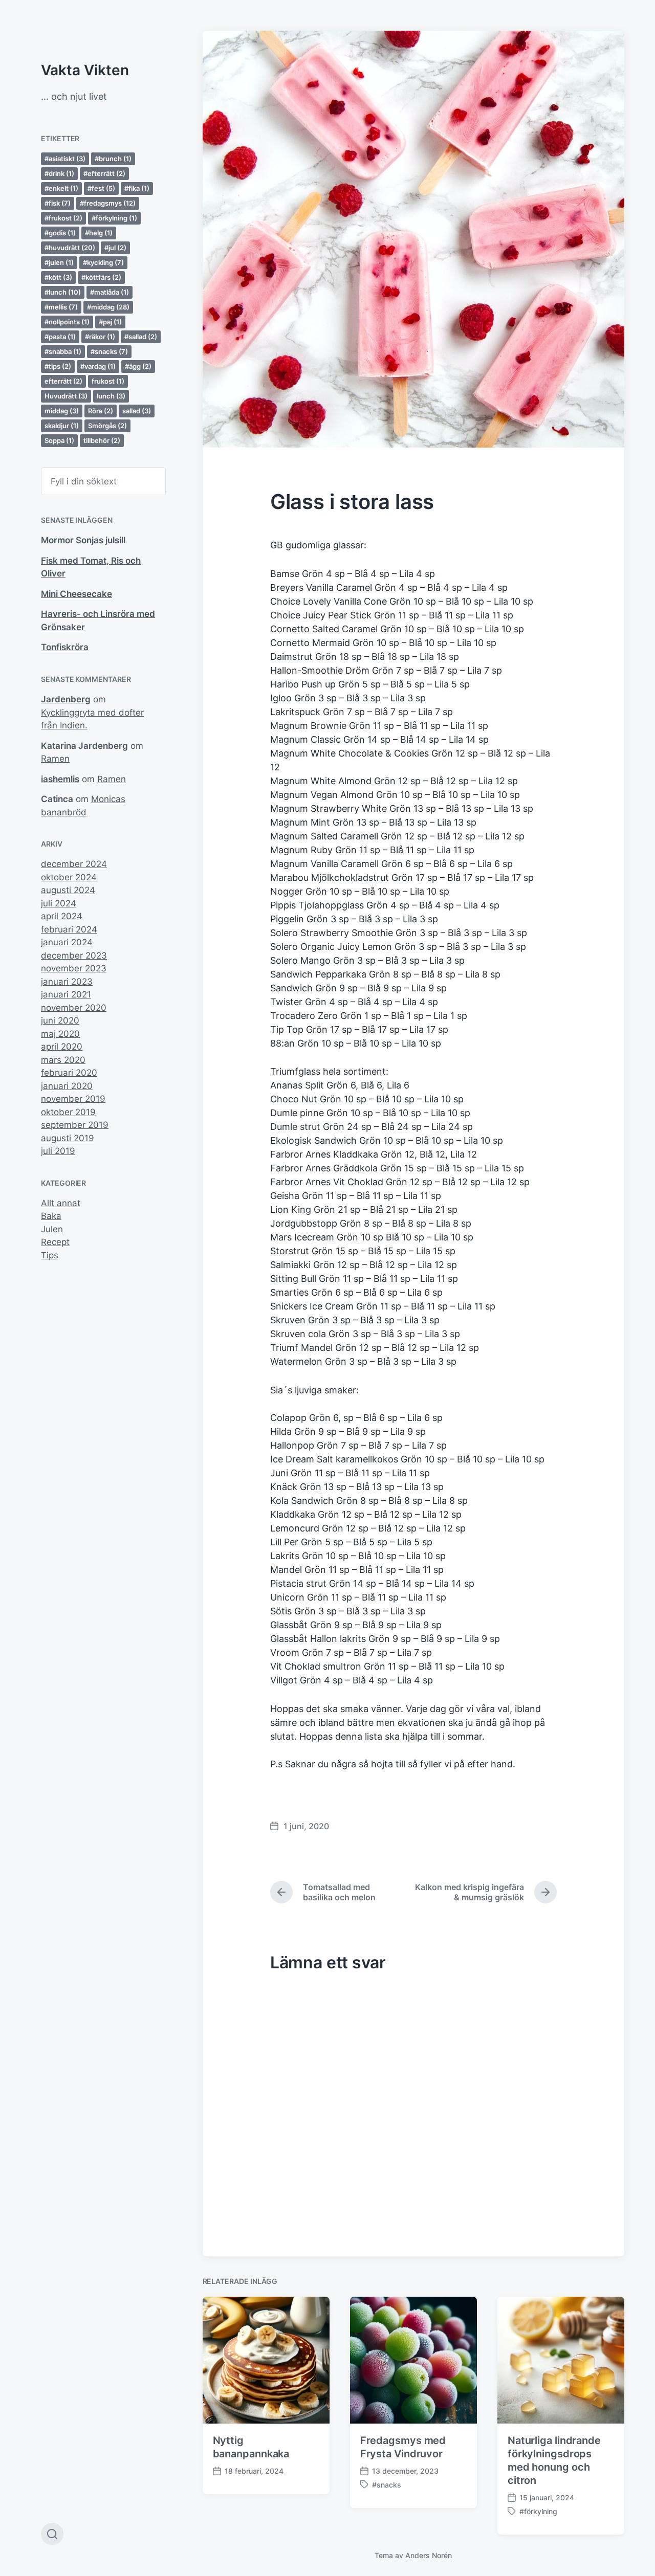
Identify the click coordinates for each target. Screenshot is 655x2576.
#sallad (141, 337)
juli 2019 (58, 1151)
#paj (110, 322)
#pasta (60, 337)
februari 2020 (69, 1073)
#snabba (63, 351)
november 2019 (73, 1099)
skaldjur (62, 426)
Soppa (59, 440)
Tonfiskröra (65, 647)
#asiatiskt (65, 159)
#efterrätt (104, 173)
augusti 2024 (68, 890)
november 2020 (74, 1008)
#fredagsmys (108, 203)
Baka (51, 1216)
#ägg (138, 366)
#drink (59, 173)
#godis (60, 233)
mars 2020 (63, 1060)
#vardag (98, 366)
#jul (115, 248)
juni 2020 (60, 1020)
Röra (101, 411)
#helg (99, 233)
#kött (58, 277)
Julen (52, 1229)
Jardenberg (66, 699)
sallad (137, 411)
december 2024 (74, 864)
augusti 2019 (68, 1138)
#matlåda (110, 292)
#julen (59, 262)
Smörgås (107, 426)
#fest (101, 188)
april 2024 (62, 916)
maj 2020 (60, 1034)
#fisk (58, 203)
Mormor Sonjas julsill (83, 540)
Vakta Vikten (85, 70)
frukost (108, 381)
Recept (55, 1242)
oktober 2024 (69, 877)
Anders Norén (429, 2555)
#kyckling (103, 262)
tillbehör (102, 440)
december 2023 (74, 956)
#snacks (109, 351)
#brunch (113, 159)
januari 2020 (67, 1086)
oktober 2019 (68, 1112)
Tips (50, 1255)
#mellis (61, 307)
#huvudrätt (70, 248)
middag (62, 411)
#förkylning (114, 218)
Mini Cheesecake (77, 594)
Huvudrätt (66, 396)
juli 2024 (59, 903)
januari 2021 (66, 994)
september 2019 (75, 1125)
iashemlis (60, 779)
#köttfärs (101, 277)
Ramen (55, 759)
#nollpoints (67, 322)
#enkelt (61, 188)
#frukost (63, 218)
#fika (137, 188)
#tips (58, 366)
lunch (111, 396)
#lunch (63, 292)
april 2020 (62, 1047)
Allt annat (61, 1203)
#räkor (100, 337)
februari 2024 (69, 929)
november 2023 (74, 968)
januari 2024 (67, 942)
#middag (108, 307)
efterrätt (63, 381)
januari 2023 (67, 982)
